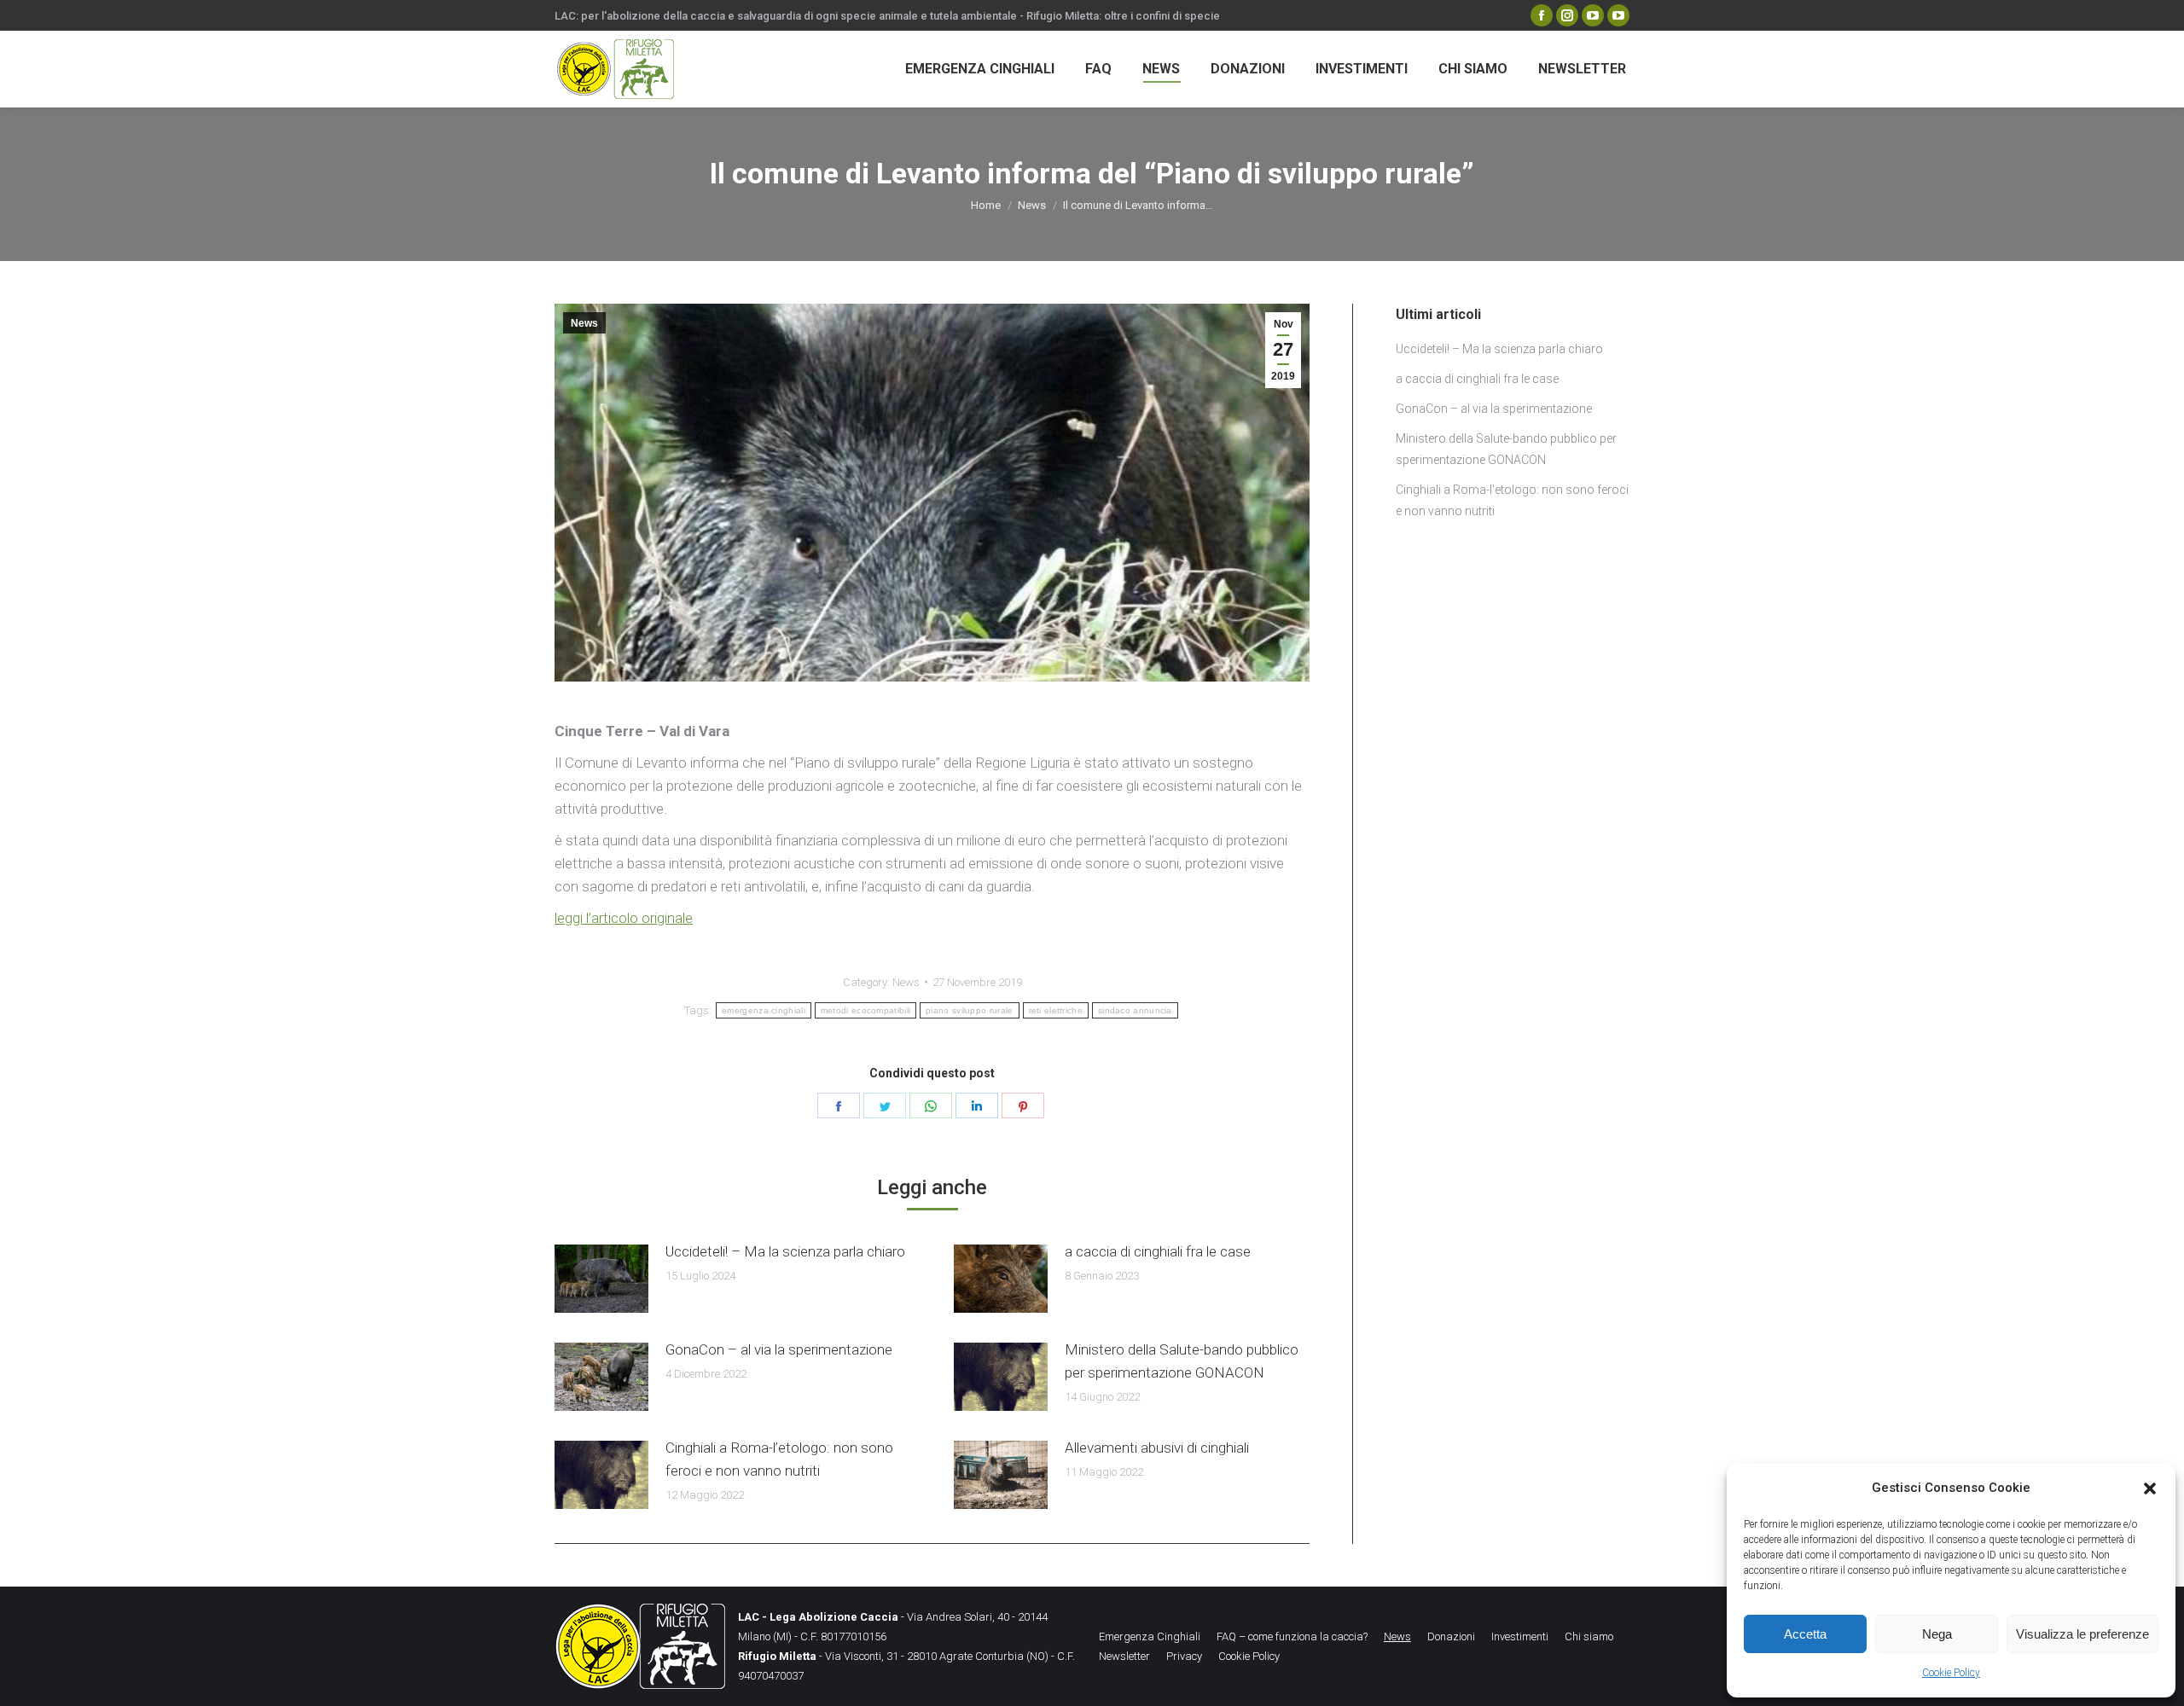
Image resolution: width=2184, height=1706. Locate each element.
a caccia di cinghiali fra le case (1158, 1251)
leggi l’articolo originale (624, 918)
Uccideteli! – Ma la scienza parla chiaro (785, 1251)
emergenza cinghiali (764, 1010)
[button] (2150, 1488)
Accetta (1805, 1634)
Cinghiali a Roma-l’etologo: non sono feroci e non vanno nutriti (779, 1459)
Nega (1937, 1634)
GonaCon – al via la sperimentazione (779, 1349)
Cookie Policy (1951, 1673)
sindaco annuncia (1135, 1010)
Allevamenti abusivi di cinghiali (1157, 1448)
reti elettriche (1056, 1010)
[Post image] (601, 1279)
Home (986, 205)
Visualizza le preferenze (2082, 1634)
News (1032, 205)
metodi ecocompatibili (865, 1010)
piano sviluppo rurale (969, 1010)
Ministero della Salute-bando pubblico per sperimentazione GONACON (1182, 1361)
